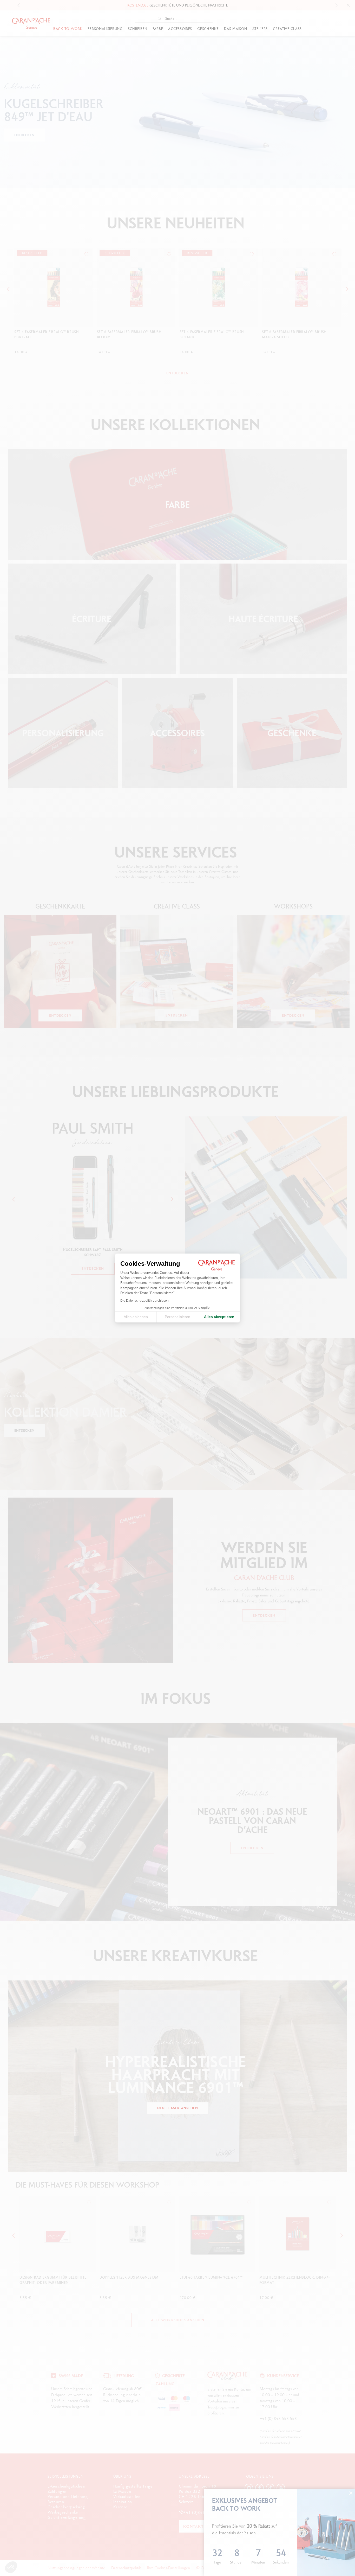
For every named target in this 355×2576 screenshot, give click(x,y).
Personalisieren (177, 1317)
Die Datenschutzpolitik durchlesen (144, 1301)
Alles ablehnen (136, 1317)
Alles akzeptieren (219, 1317)
